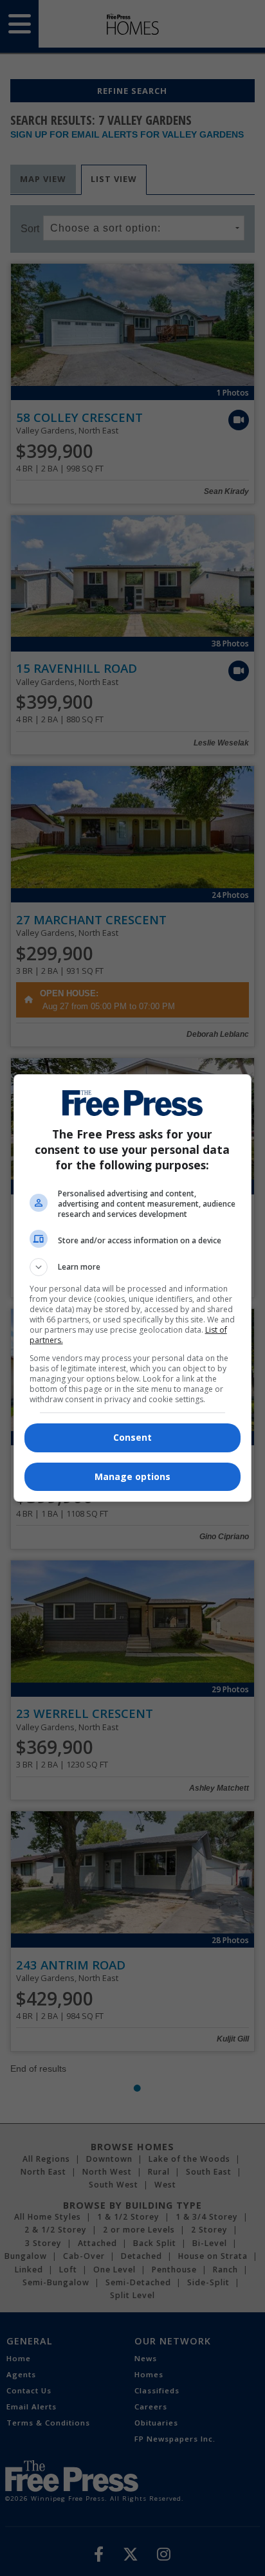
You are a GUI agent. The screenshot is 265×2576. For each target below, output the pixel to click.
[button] (133, 1267)
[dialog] (133, 1288)
